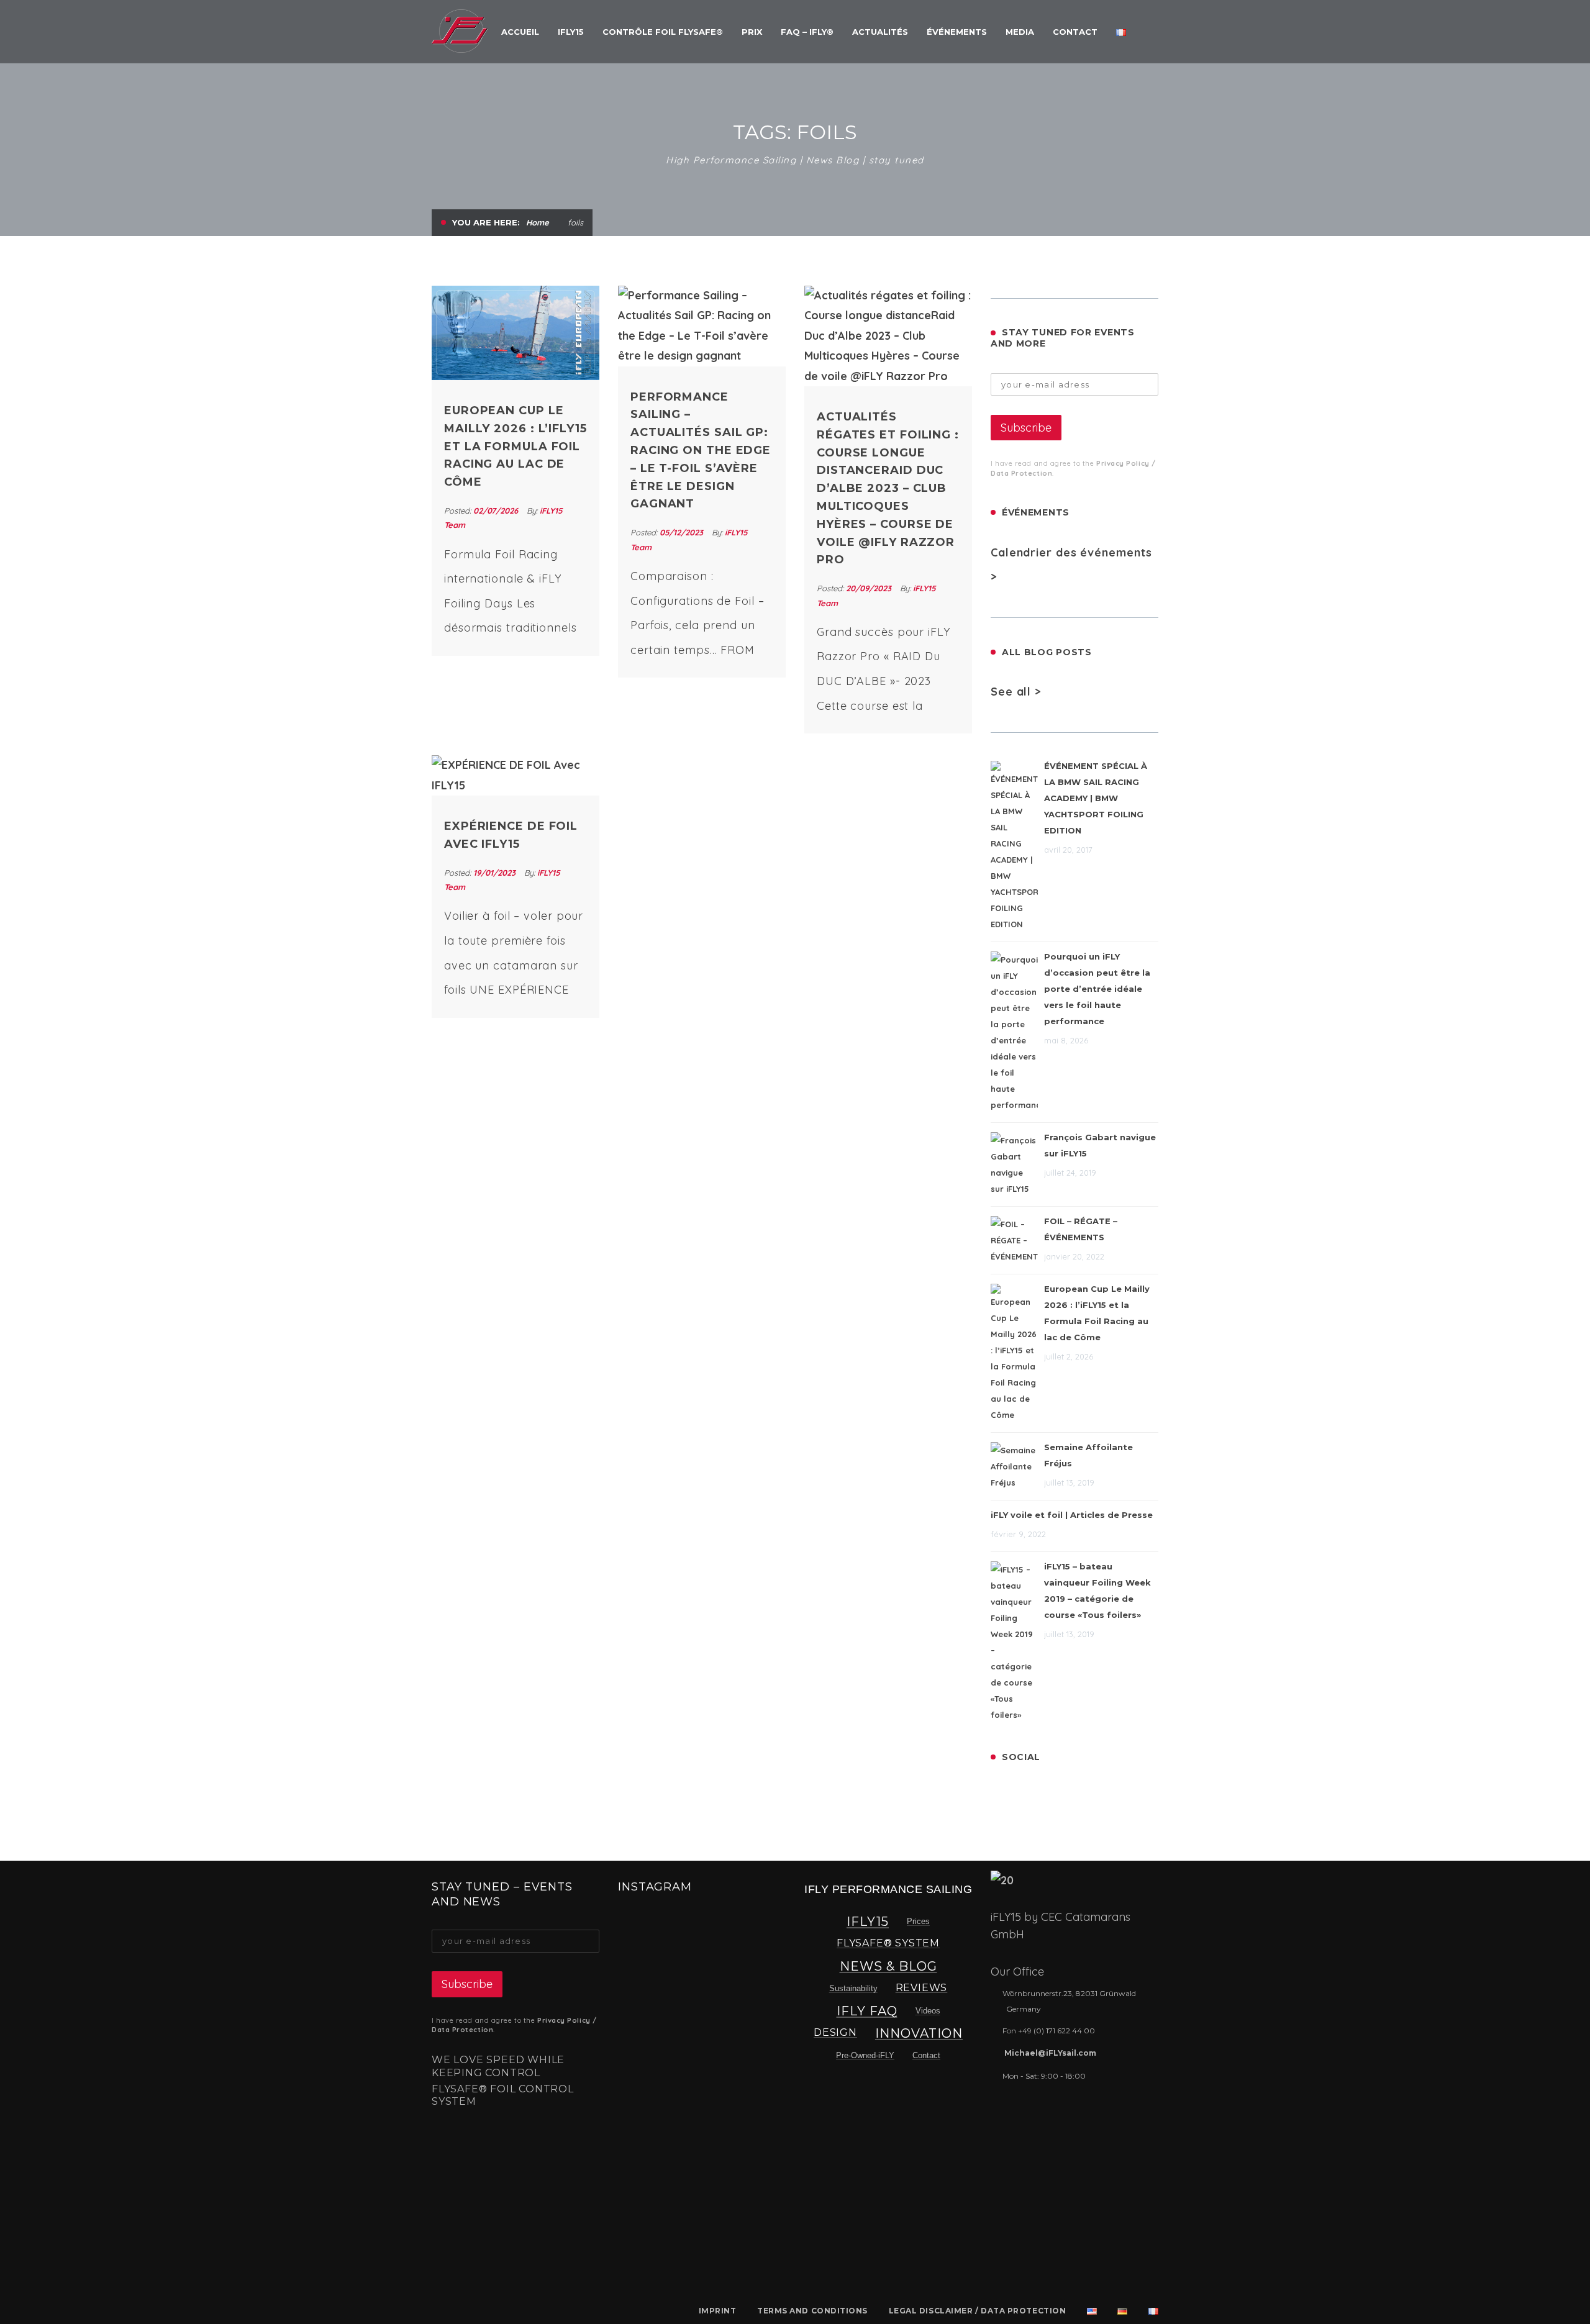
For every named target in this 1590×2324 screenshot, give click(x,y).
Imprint (718, 2311)
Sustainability (853, 1988)
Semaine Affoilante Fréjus (1088, 1455)
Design (835, 2032)
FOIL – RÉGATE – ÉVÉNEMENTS (1081, 1229)
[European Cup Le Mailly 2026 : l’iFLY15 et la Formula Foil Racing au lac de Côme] (516, 333)
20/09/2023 (870, 588)
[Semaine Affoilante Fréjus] (1014, 1466)
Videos (928, 2011)
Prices (918, 1921)
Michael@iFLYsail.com (1050, 2053)
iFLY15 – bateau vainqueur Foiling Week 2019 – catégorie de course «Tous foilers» (1097, 1591)
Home (538, 222)
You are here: (486, 222)
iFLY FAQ (867, 2011)
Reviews (922, 1988)
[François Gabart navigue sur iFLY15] (1014, 1164)
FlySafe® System (888, 1943)
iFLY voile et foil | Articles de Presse (1072, 1515)
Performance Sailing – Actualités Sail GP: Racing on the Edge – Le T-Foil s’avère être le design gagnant (701, 451)
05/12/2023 (683, 532)
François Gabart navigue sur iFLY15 (1100, 1145)
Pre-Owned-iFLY (865, 2055)
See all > (1016, 692)
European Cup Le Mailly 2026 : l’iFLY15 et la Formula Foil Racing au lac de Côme (516, 446)
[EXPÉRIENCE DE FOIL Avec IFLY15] (516, 775)
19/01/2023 (496, 873)
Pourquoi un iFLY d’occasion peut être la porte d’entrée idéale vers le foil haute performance (1097, 989)
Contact (926, 2055)
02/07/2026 (497, 511)
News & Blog (888, 1966)
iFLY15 (868, 1922)
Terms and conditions (812, 2311)
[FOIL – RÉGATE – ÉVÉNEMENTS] (1014, 1240)
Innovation (919, 2033)
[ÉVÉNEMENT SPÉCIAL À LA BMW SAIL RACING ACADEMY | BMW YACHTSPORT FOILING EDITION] (1014, 847)
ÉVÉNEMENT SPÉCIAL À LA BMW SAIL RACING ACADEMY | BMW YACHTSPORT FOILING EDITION (1096, 798)
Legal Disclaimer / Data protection (978, 2311)
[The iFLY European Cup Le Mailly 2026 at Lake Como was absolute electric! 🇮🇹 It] (655, 1950)
